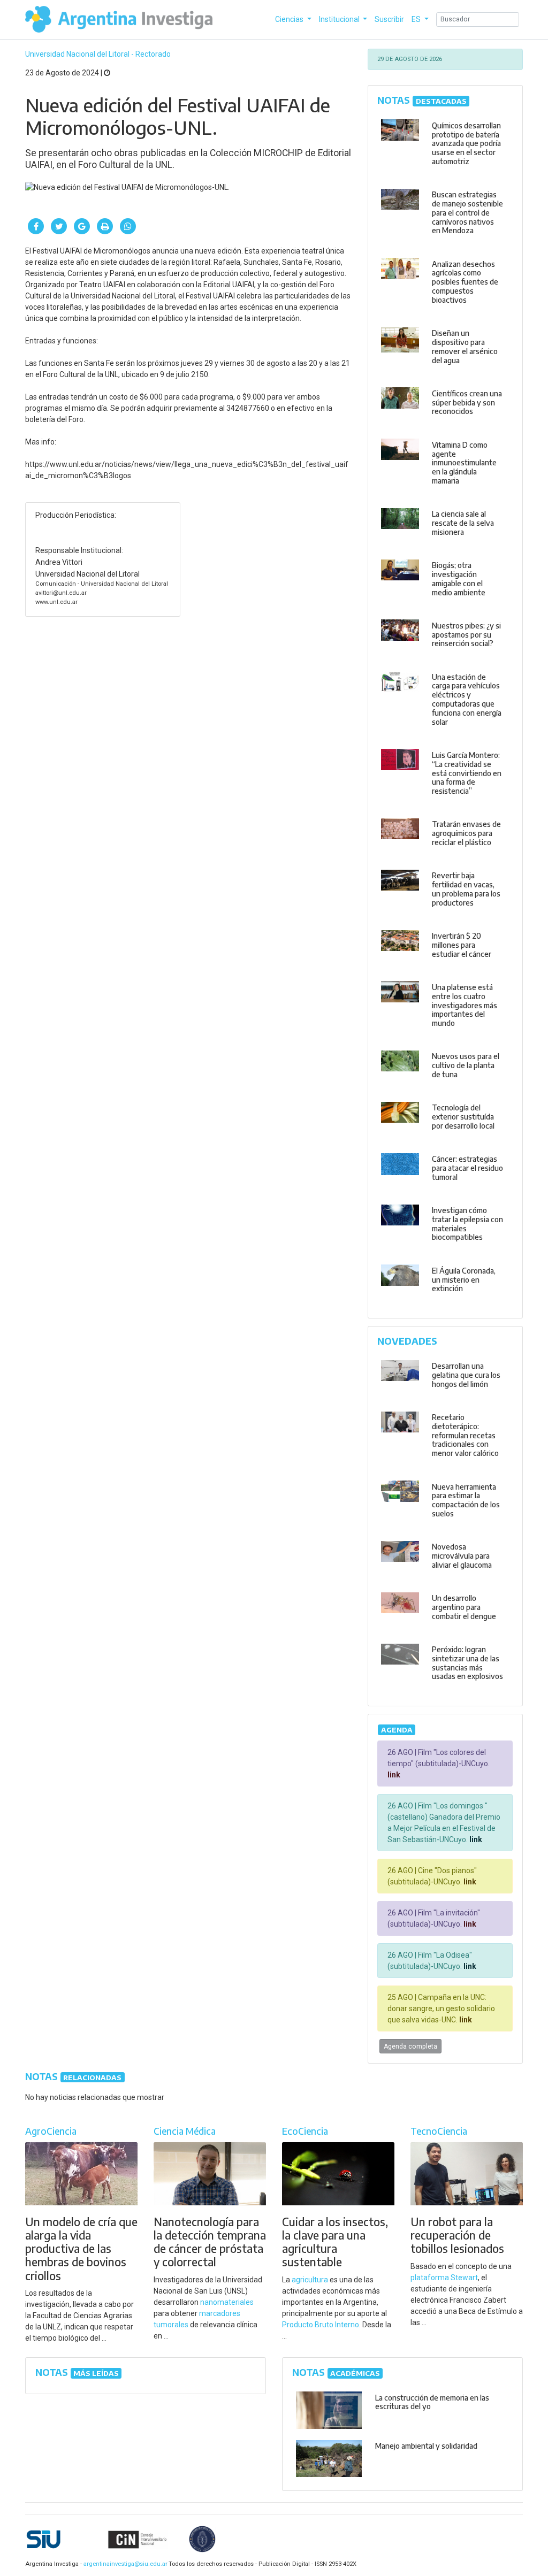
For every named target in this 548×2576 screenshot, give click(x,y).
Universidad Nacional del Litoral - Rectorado (98, 54)
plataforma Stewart (444, 2278)
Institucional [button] (340, 19)
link (394, 1775)
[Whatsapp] (128, 226)
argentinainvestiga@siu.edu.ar (124, 2564)
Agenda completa (410, 2046)
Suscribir (389, 19)
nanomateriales (227, 2302)
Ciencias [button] (290, 19)
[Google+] (82, 226)
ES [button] (417, 19)
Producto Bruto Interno (321, 2325)
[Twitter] (59, 226)
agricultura (310, 2280)
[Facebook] (36, 226)
